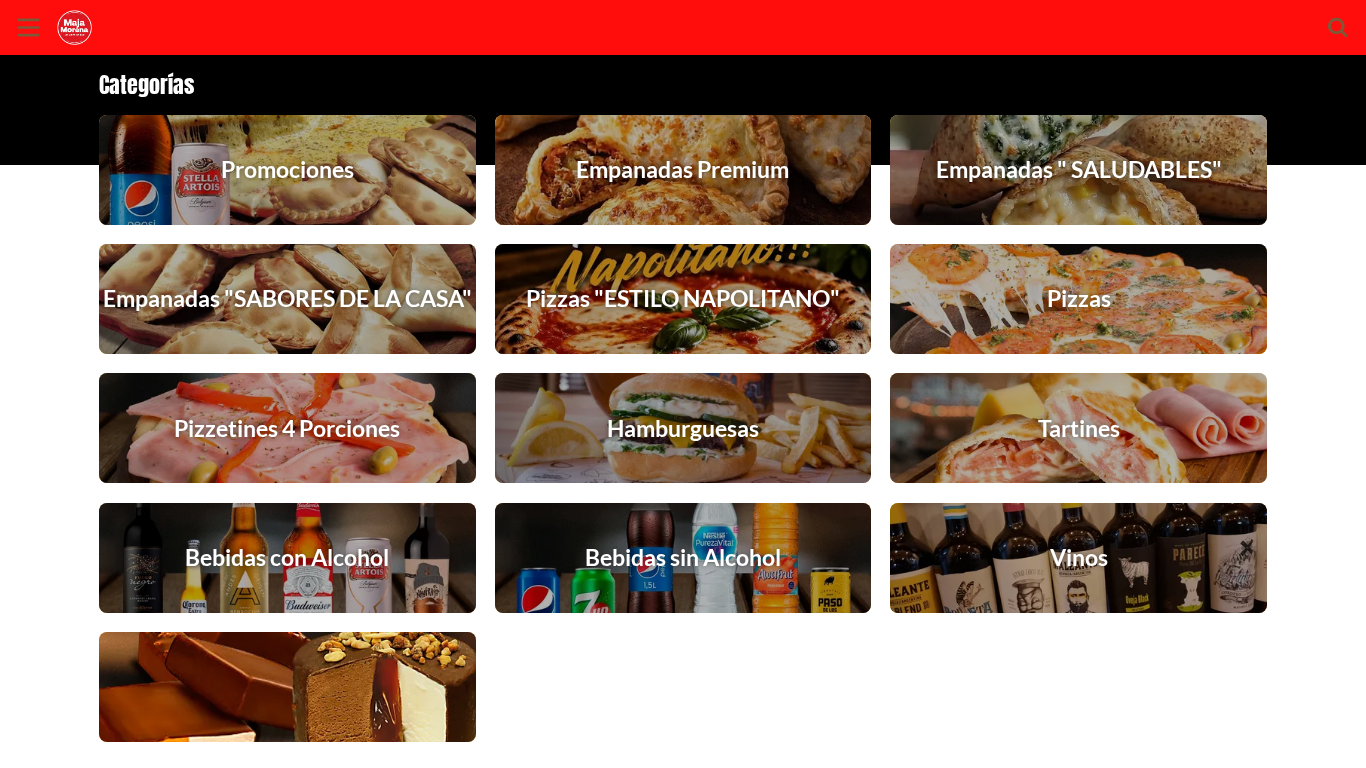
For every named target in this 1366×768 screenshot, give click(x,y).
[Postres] (287, 687)
